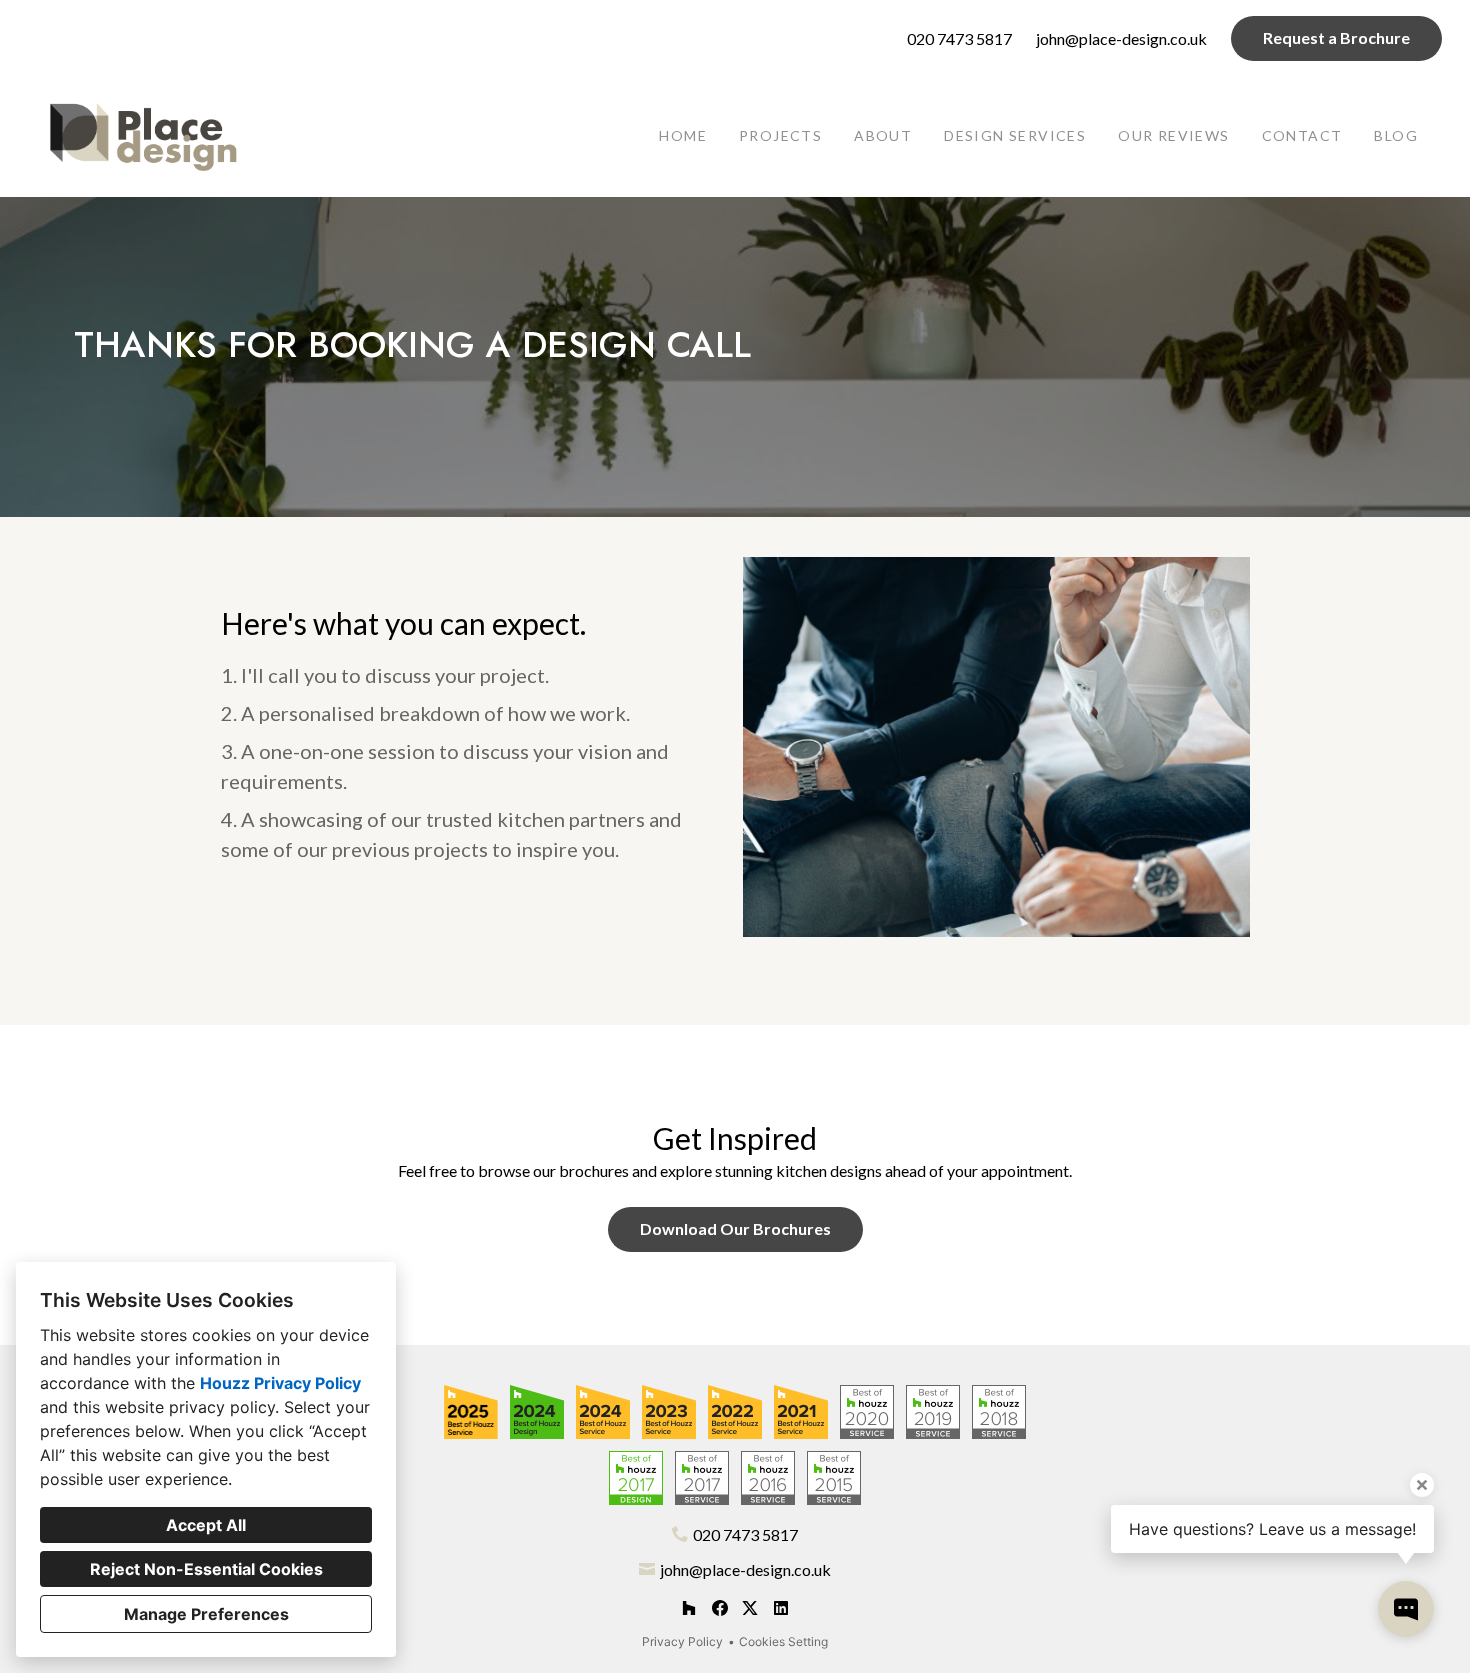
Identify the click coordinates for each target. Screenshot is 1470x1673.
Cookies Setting (783, 1641)
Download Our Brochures (735, 1228)
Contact (1302, 135)
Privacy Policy (682, 1641)
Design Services (1015, 135)
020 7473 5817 (959, 38)
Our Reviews (1173, 135)
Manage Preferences (206, 1614)
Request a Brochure (1336, 37)
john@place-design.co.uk (1121, 38)
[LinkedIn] (780, 1608)
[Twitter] (750, 1608)
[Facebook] (719, 1608)
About (883, 135)
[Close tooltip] (1422, 1485)
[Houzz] (688, 1608)
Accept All (206, 1525)
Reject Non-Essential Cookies (206, 1569)
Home (683, 135)
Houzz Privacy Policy (280, 1383)
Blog (1396, 135)
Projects (780, 135)
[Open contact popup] (1406, 1609)
